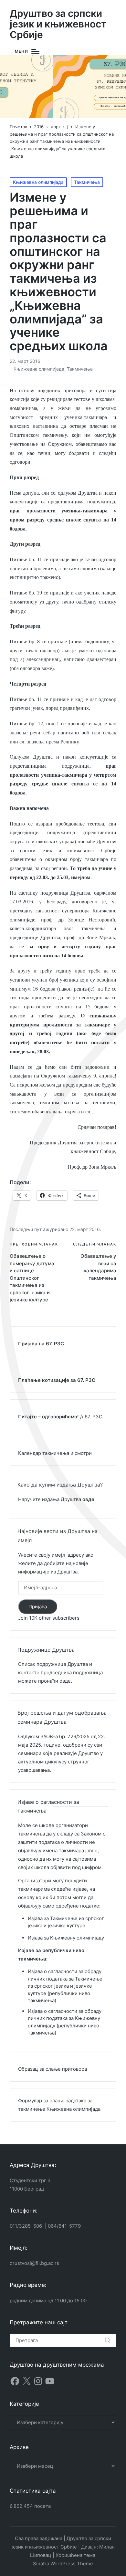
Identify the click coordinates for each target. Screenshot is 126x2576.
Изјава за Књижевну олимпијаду (66, 1938)
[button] (107, 2340)
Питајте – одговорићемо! (48, 1417)
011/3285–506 (26, 2226)
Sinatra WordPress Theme (63, 2564)
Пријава (38, 1607)
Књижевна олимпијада (38, 182)
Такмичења (87, 182)
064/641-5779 (64, 2226)
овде (65, 1681)
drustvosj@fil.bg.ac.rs (34, 2263)
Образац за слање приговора (52, 2069)
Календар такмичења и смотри (55, 1453)
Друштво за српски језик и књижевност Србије (58, 24)
